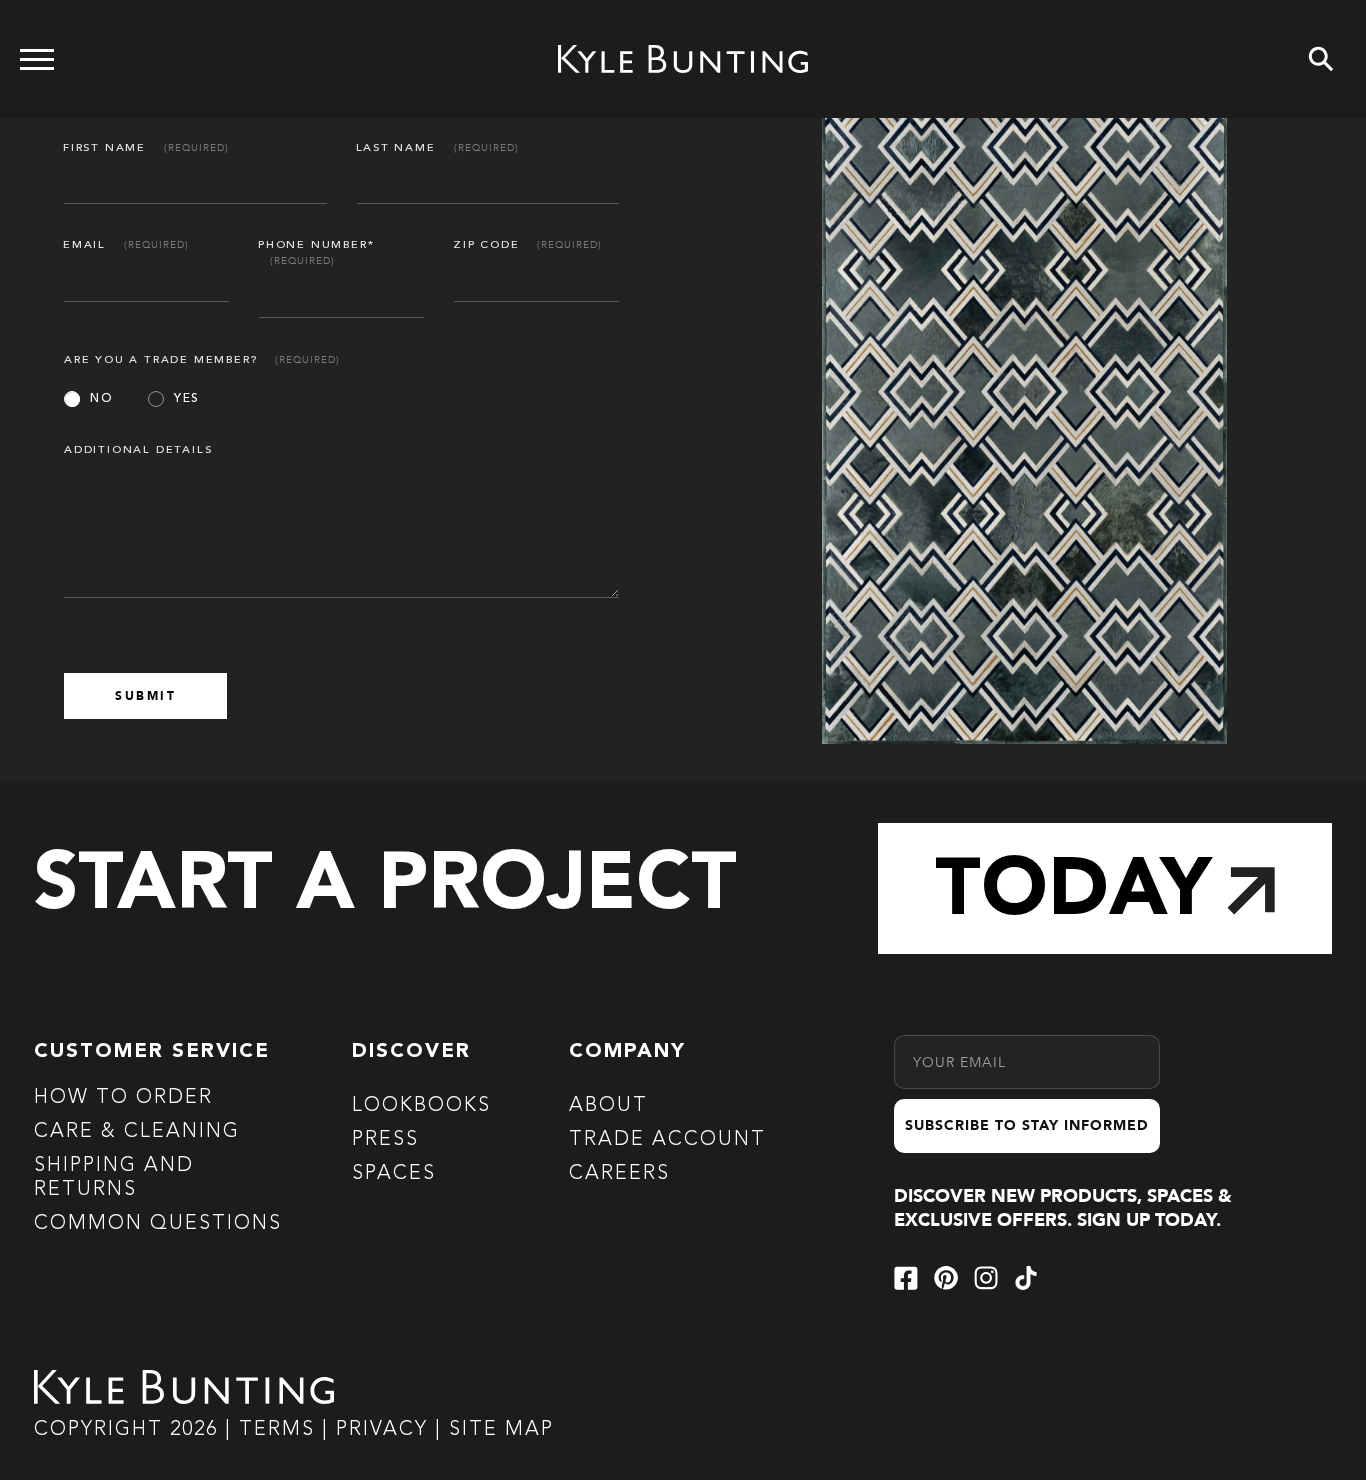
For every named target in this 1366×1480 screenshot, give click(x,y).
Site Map (501, 1430)
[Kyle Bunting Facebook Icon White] (906, 1278)
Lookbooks (421, 1106)
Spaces (394, 1174)
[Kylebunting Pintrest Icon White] (946, 1278)
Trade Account (667, 1140)
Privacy (385, 1430)
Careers (619, 1174)
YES (187, 399)
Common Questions (158, 1224)
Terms (277, 1430)
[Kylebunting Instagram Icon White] (986, 1278)
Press (385, 1140)
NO (101, 399)
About (608, 1106)
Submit (145, 696)
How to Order (123, 1098)
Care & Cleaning (137, 1132)
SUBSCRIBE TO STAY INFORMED (1027, 1125)
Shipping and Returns (114, 1178)
